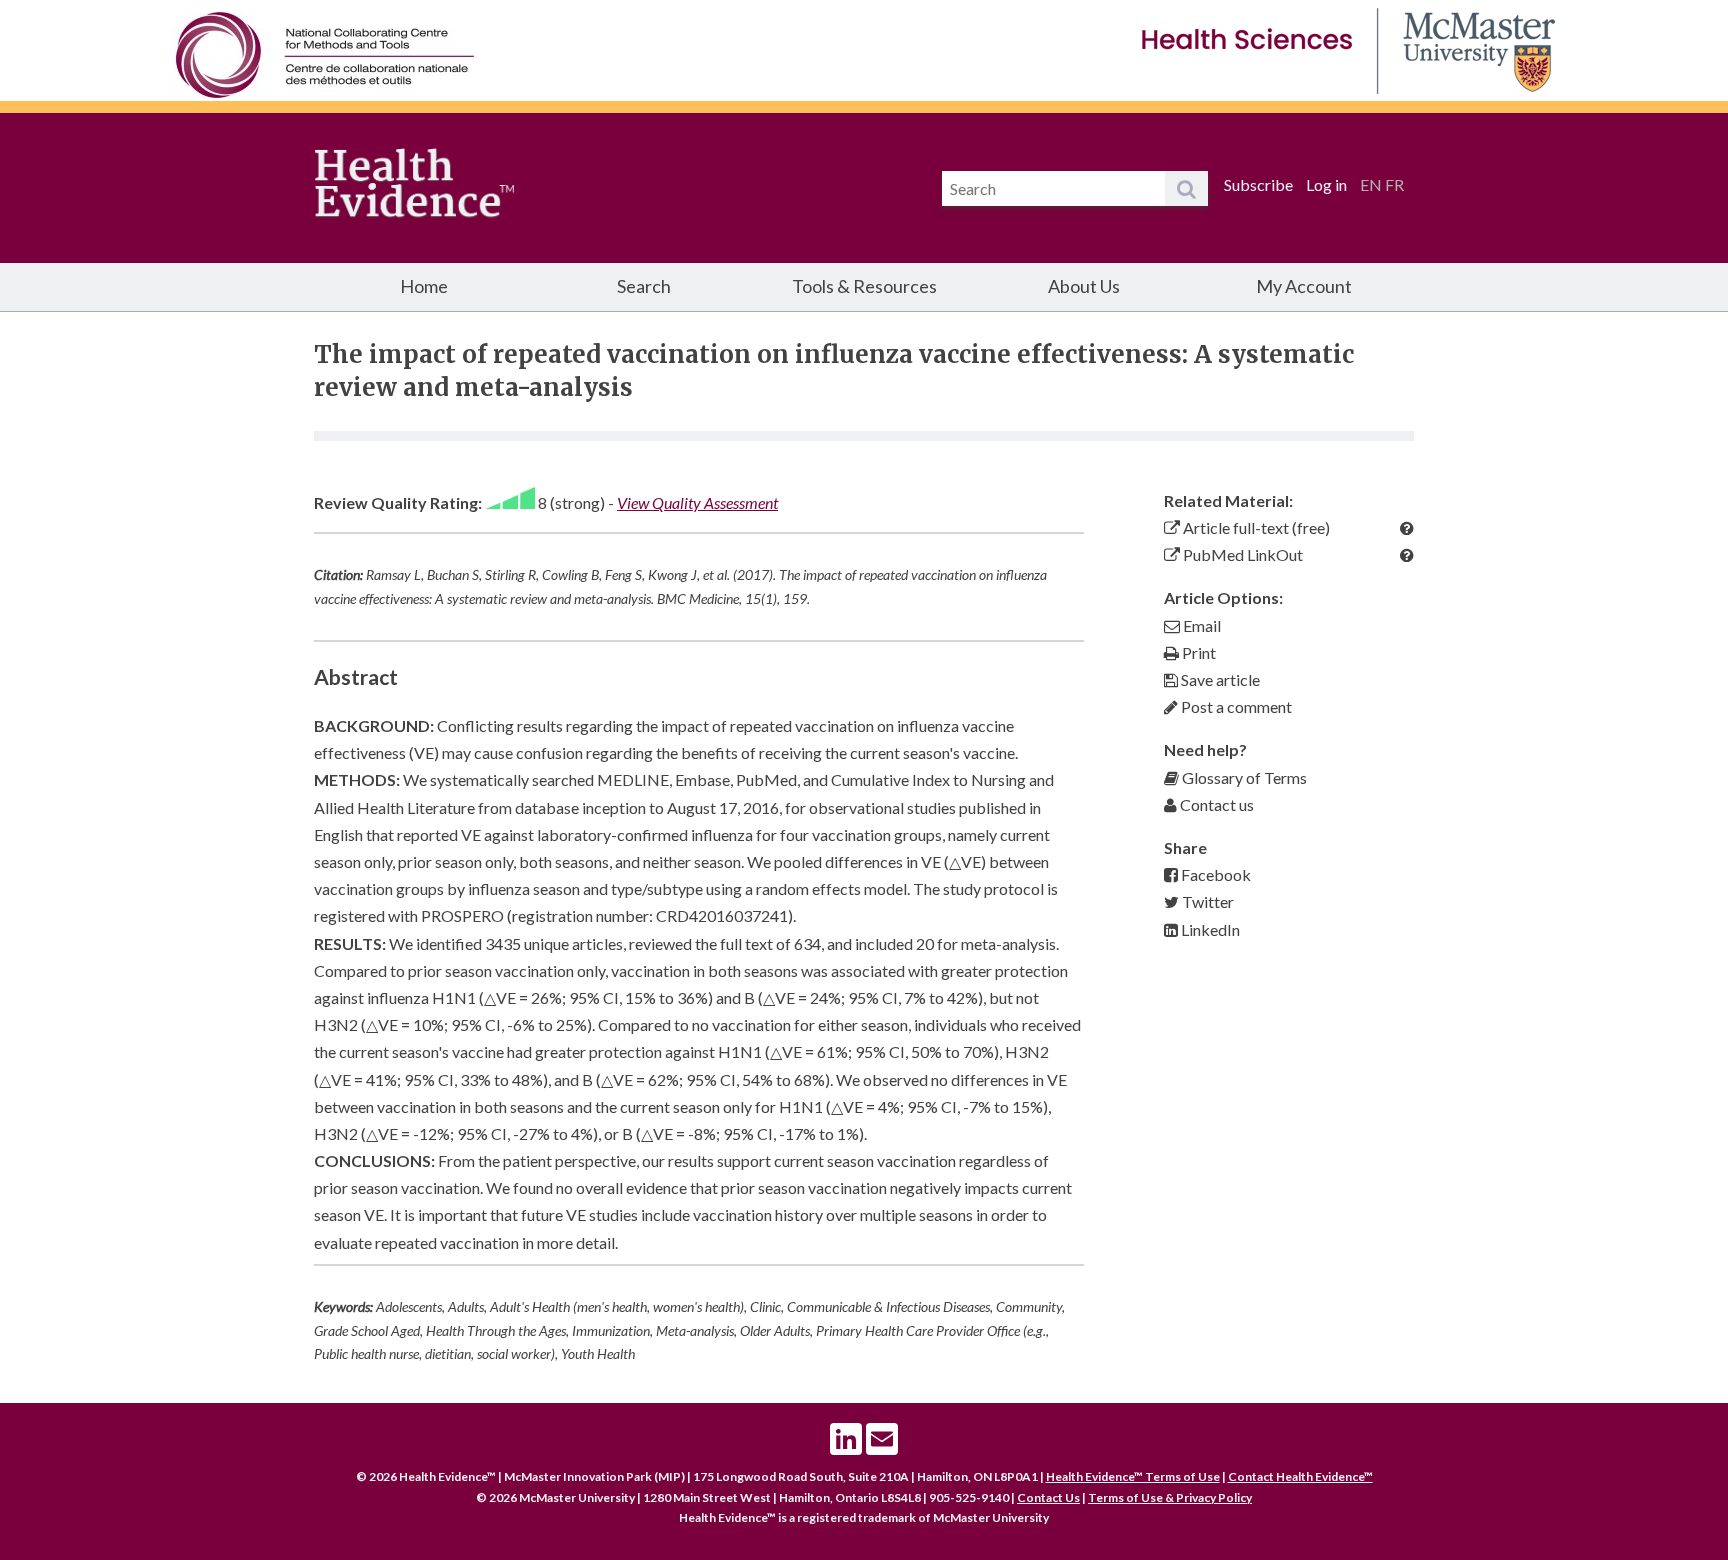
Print (1197, 652)
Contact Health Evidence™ (1300, 1476)
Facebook (1214, 874)
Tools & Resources (864, 286)
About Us (1084, 286)
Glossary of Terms (1243, 777)
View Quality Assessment (697, 502)
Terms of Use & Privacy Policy (1170, 1497)
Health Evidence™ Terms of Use (1133, 1476)
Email (1200, 625)
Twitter (1206, 901)
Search (644, 286)
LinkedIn (1209, 929)
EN (1371, 184)
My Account (1304, 286)
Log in (1326, 184)
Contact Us (1048, 1497)
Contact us (1215, 804)
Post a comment (1235, 706)
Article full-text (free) (1255, 527)
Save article (1219, 679)
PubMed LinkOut (1241, 554)
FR (1394, 184)
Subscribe (1258, 184)
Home (424, 286)
